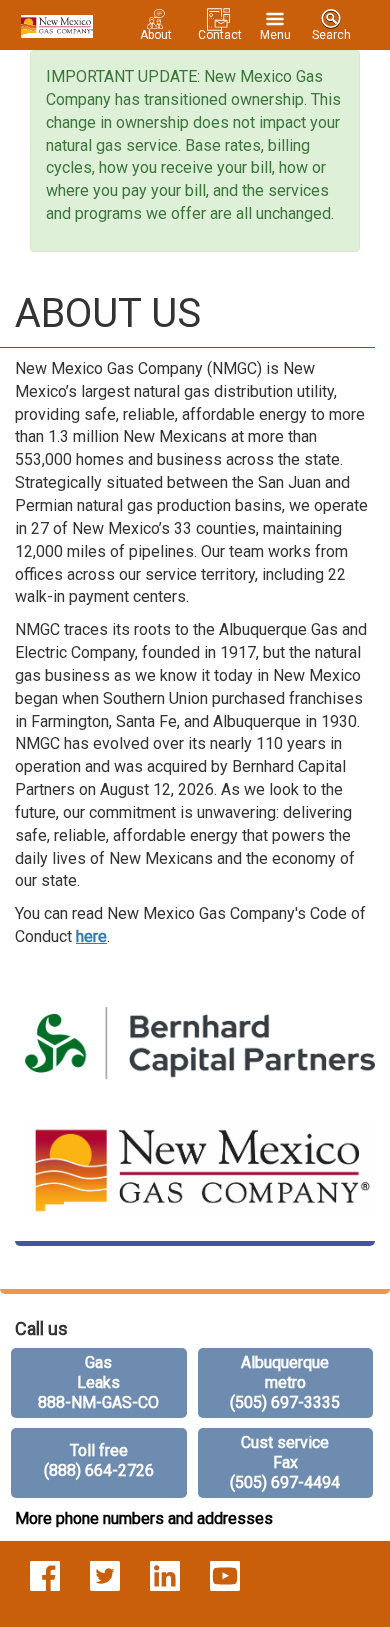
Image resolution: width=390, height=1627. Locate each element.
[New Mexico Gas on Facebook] (45, 1575)
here (91, 936)
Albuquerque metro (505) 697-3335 (285, 1382)
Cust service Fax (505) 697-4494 (285, 1462)
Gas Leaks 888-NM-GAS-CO (98, 1382)
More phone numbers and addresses (144, 1518)
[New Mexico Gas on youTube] (225, 1575)
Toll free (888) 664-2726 (99, 1460)
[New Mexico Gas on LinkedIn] (165, 1575)
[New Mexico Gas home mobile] (54, 25)
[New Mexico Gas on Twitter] (105, 1575)
